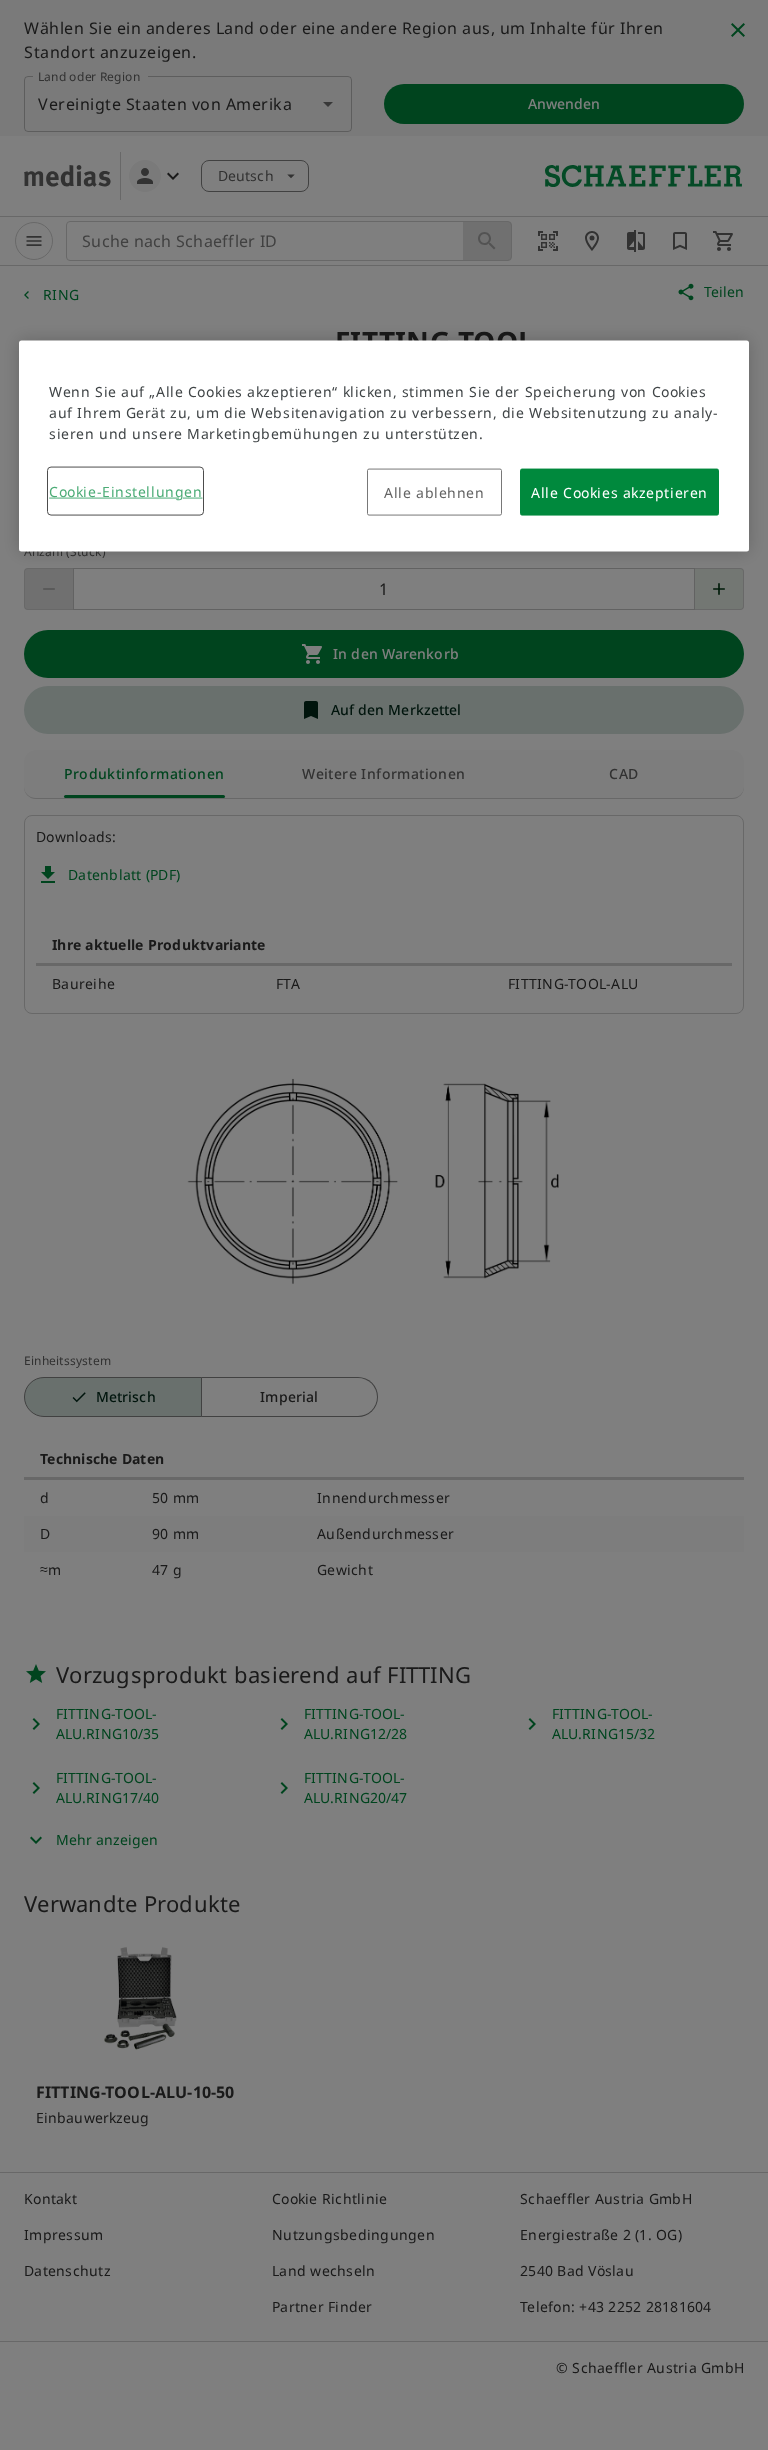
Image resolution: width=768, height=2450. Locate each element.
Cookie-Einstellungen (125, 490)
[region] (384, 445)
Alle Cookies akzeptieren (619, 491)
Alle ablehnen (434, 491)
